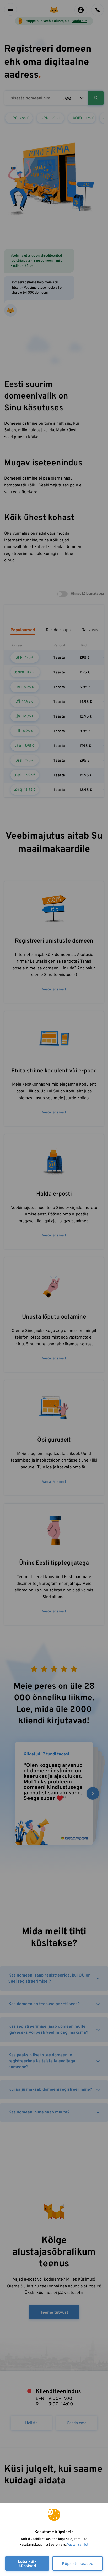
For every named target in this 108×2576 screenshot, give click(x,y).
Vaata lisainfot (78, 2545)
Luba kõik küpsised (27, 2564)
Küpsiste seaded (78, 2564)
